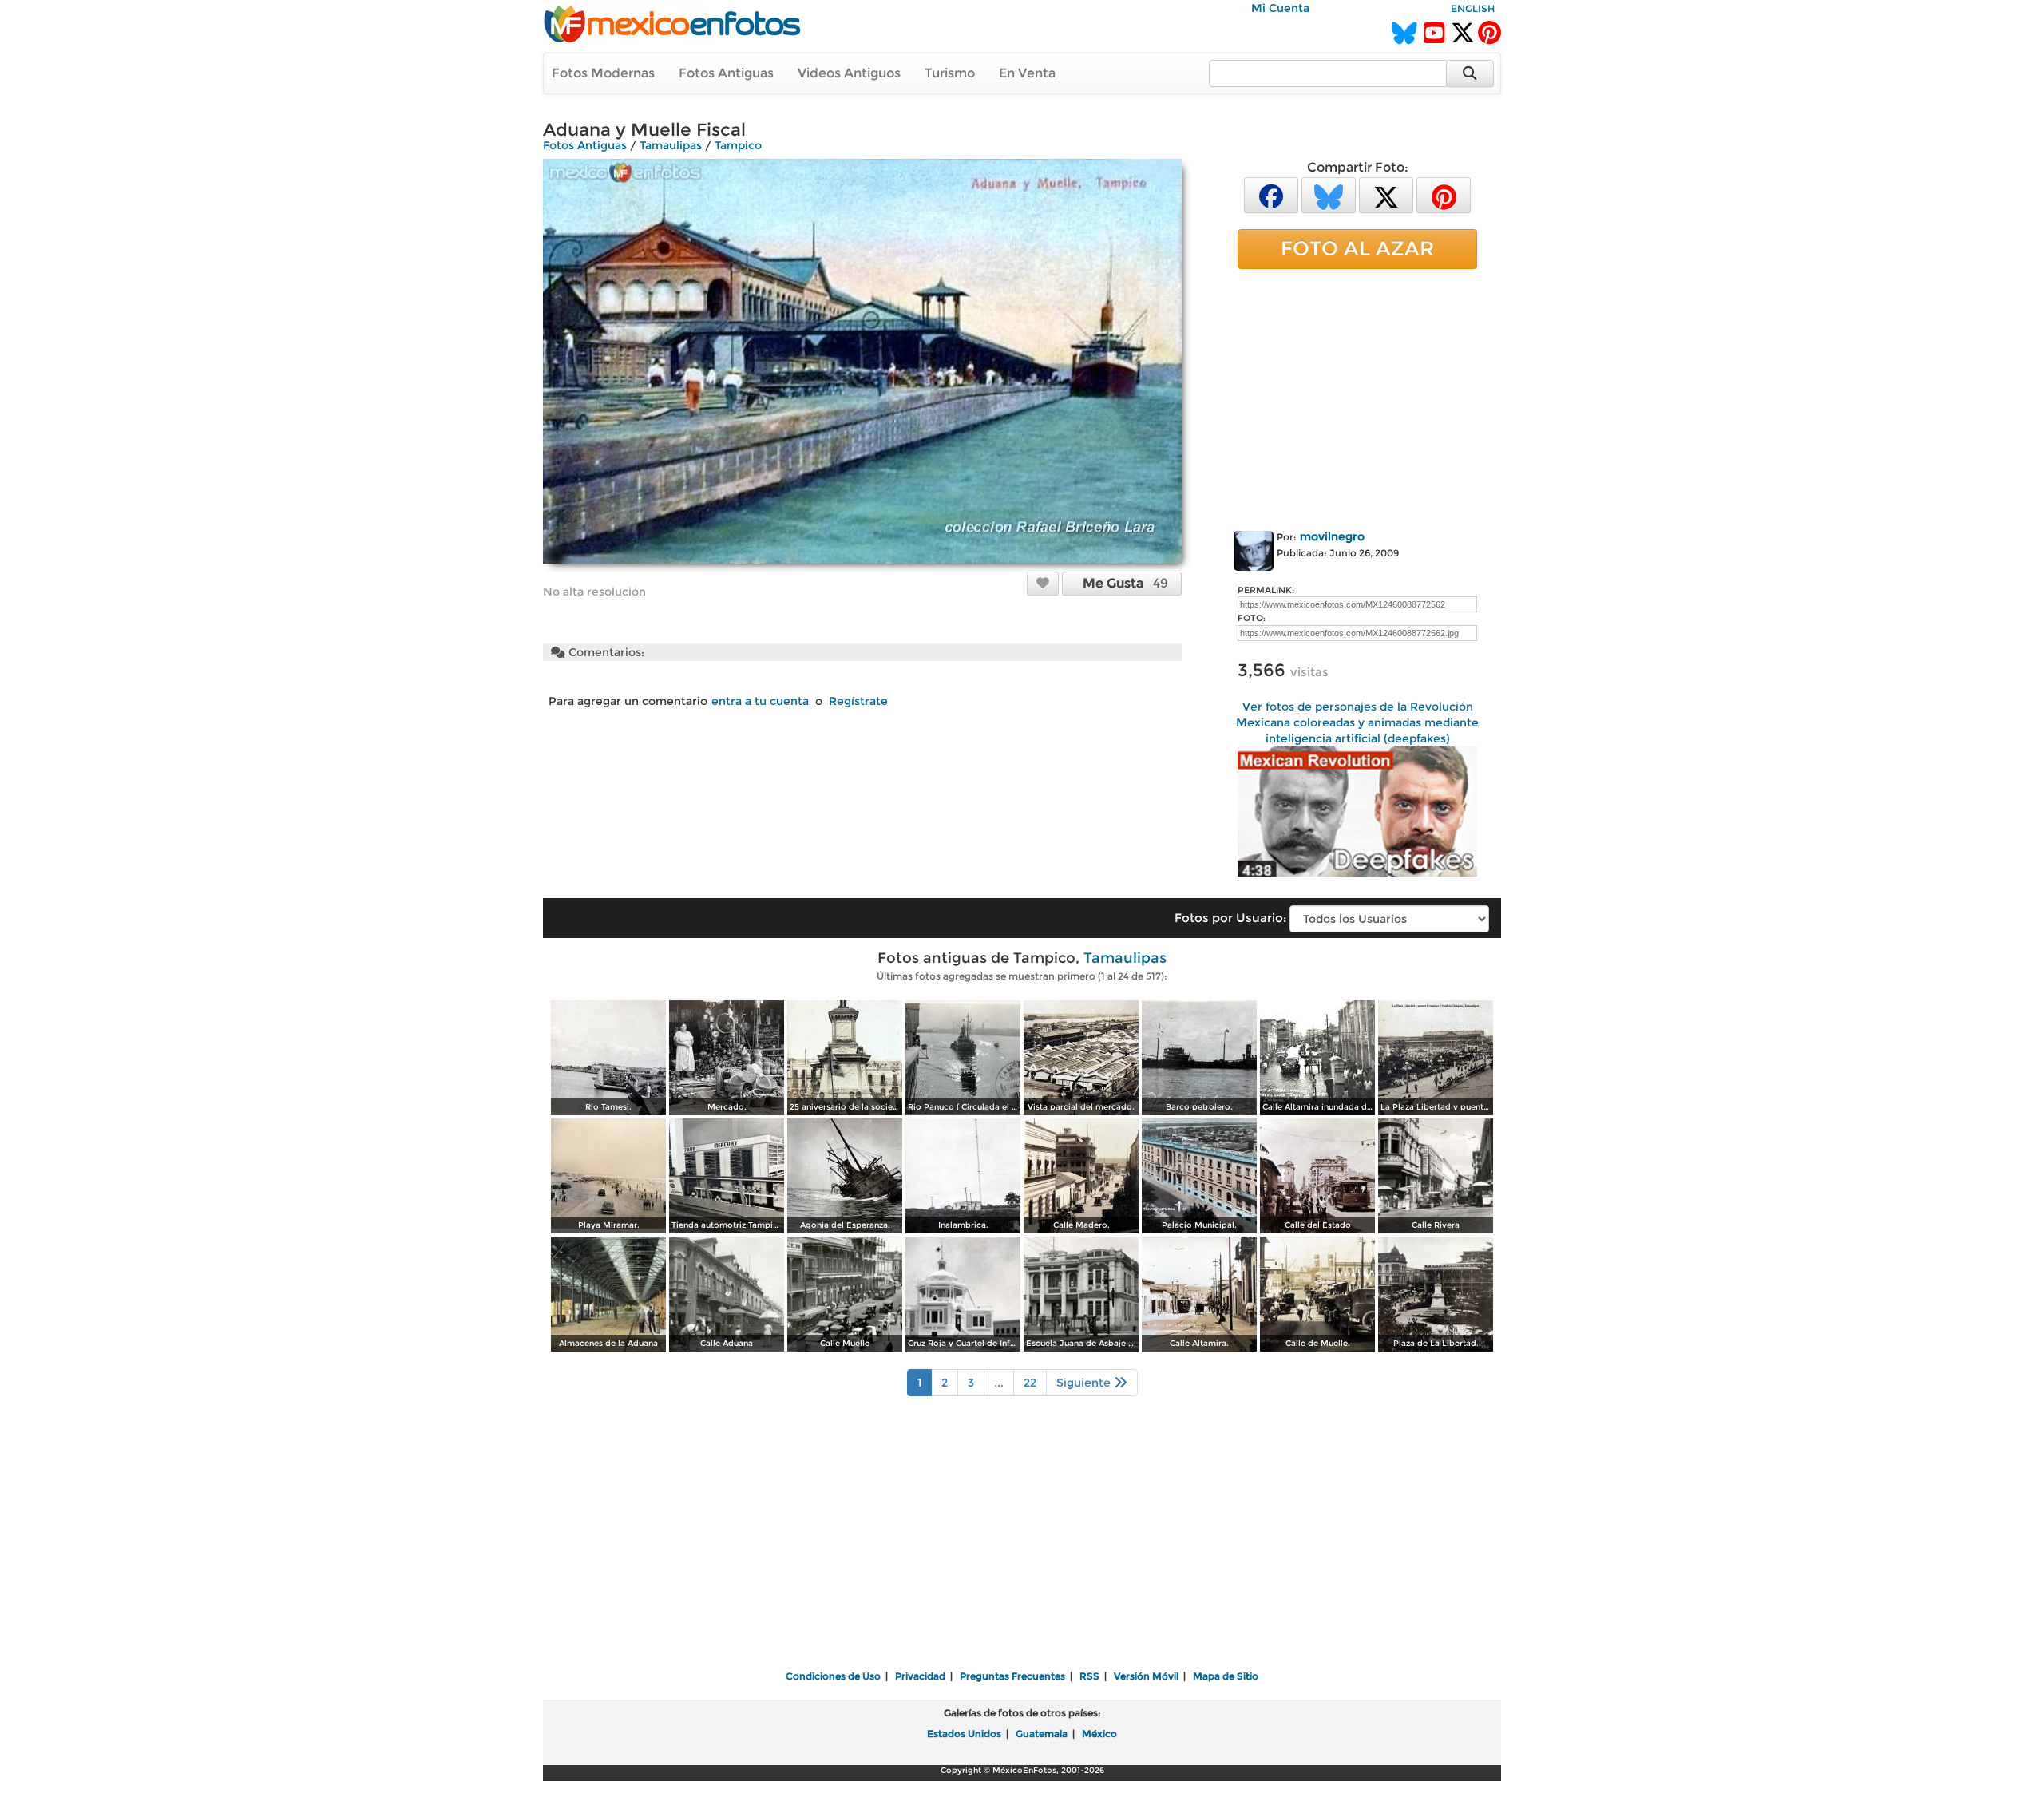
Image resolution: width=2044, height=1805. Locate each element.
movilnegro (1332, 536)
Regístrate (858, 701)
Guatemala (1042, 1734)
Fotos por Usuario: (1230, 918)
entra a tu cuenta (760, 701)
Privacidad (920, 1676)
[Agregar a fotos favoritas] (1043, 583)
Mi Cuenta (1280, 8)
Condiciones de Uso (833, 1676)
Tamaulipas (671, 145)
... (999, 1383)
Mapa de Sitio (1226, 1676)
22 (1030, 1383)
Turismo (950, 73)
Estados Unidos (964, 1734)
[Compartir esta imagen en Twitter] (1386, 194)
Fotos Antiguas (726, 73)
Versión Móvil (1146, 1676)
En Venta (1027, 73)
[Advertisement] (1357, 397)
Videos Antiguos (849, 73)
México (1099, 1734)
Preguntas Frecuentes (1012, 1676)
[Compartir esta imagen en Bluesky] (1329, 194)
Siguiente (1085, 1383)
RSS (1089, 1676)
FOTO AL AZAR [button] (1357, 248)
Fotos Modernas (603, 73)
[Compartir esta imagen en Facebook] (1271, 194)
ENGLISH (1473, 8)
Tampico (738, 145)
